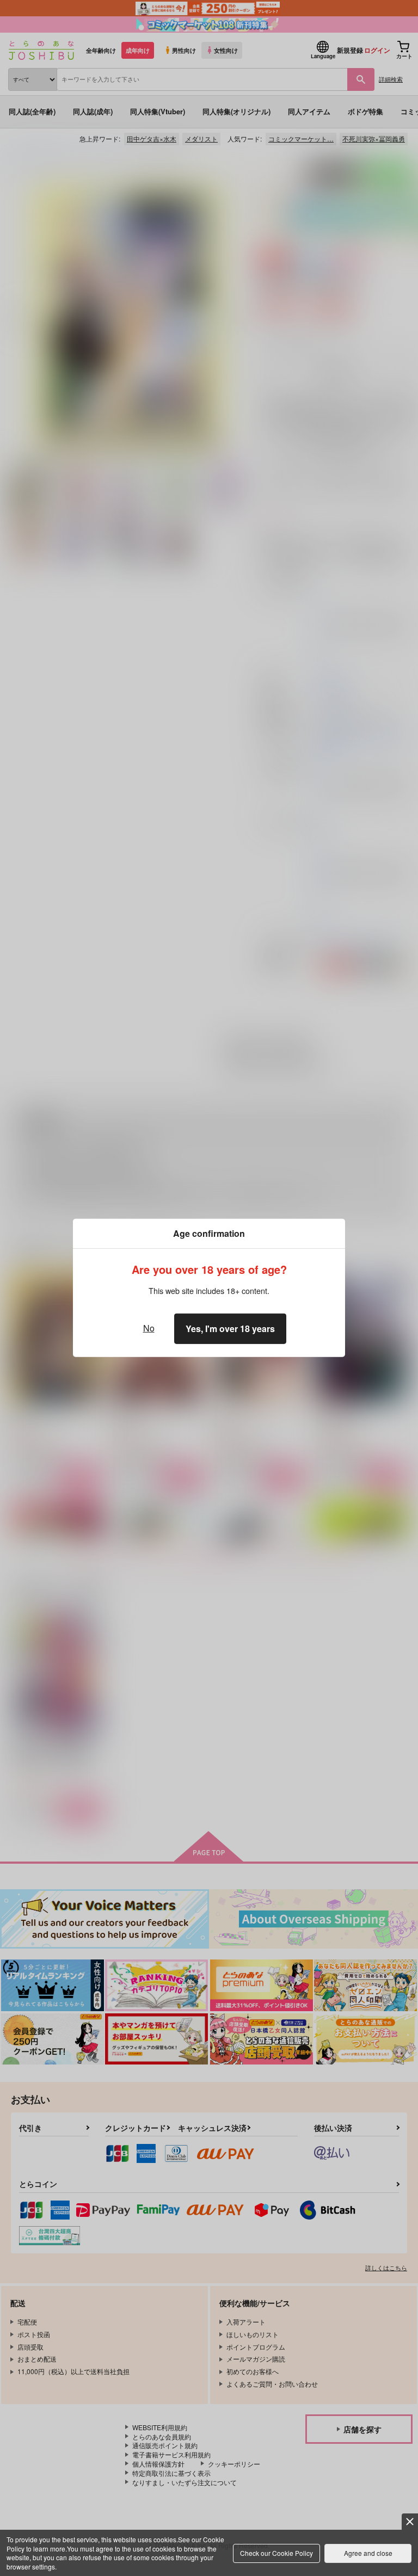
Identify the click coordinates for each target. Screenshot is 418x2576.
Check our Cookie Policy (276, 2553)
